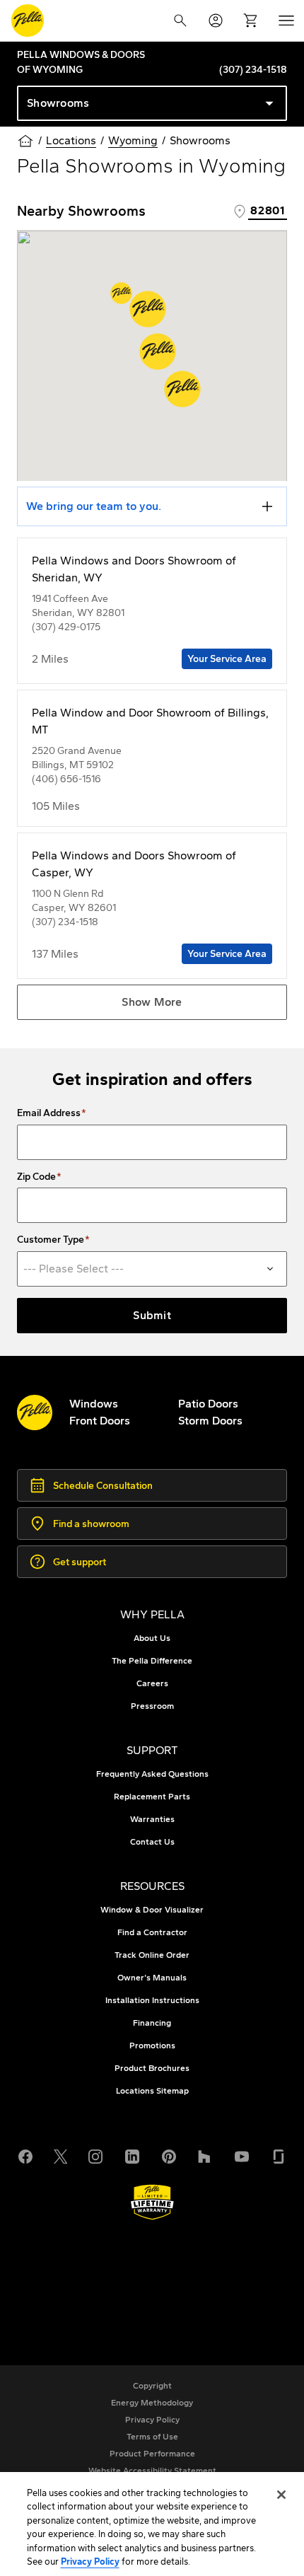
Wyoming (133, 140)
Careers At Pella (87, 2274)
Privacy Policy (90, 2562)
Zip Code (36, 1177)
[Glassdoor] (279, 2155)
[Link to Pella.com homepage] (28, 21)
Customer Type (51, 1240)
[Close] (281, 2495)
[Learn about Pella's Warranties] (152, 2202)
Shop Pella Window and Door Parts (136, 2291)
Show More (152, 1002)
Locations (71, 140)
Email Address (49, 1113)
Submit (152, 1315)
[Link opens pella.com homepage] (35, 1412)
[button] (148, 309)
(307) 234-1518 (253, 70)
